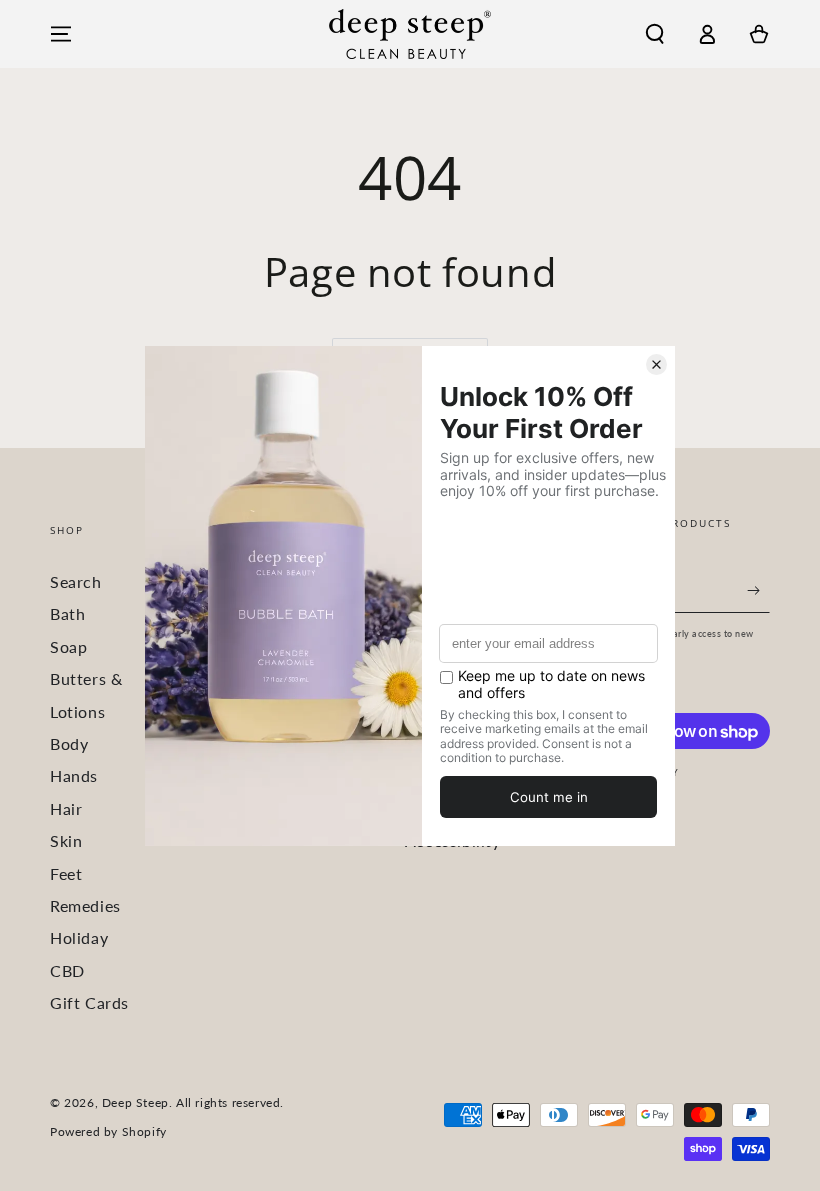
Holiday (79, 937)
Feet (66, 873)
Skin (66, 840)
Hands (74, 775)
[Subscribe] (758, 590)
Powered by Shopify (108, 1131)
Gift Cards (89, 1002)
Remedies (85, 905)
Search (76, 581)
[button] (655, 34)
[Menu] (61, 34)
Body (69, 743)
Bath (67, 613)
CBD (67, 970)
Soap (68, 646)
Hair (66, 808)
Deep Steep (135, 1102)
